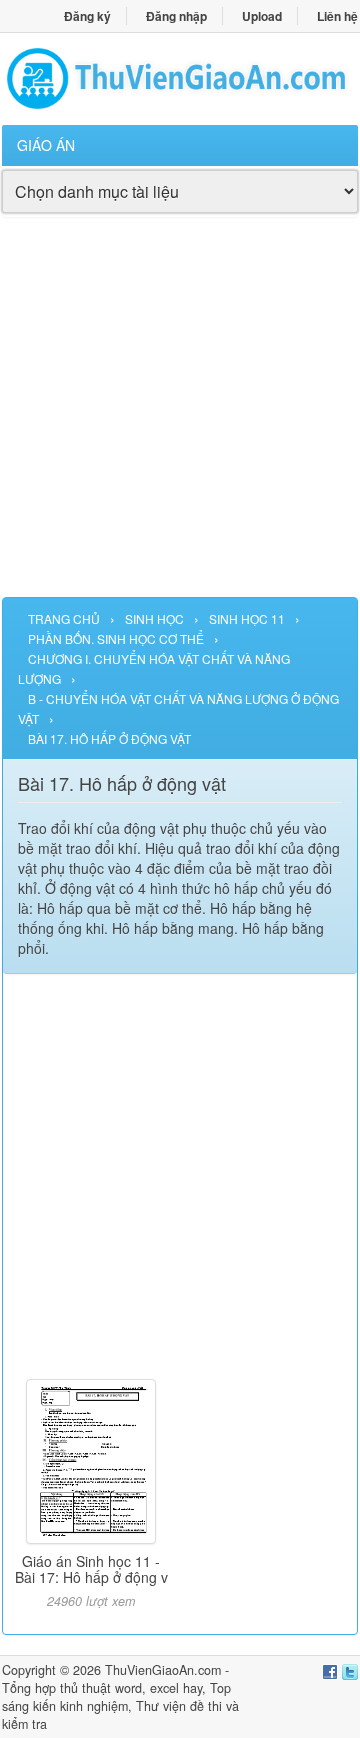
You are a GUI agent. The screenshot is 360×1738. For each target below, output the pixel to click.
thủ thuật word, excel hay (131, 1688)
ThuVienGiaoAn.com (163, 1670)
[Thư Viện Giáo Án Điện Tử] (180, 78)
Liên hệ (337, 16)
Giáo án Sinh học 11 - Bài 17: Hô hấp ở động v (91, 1568)
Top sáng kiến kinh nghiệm (116, 1697)
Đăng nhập (176, 16)
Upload (262, 16)
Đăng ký (87, 16)
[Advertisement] (180, 417)
